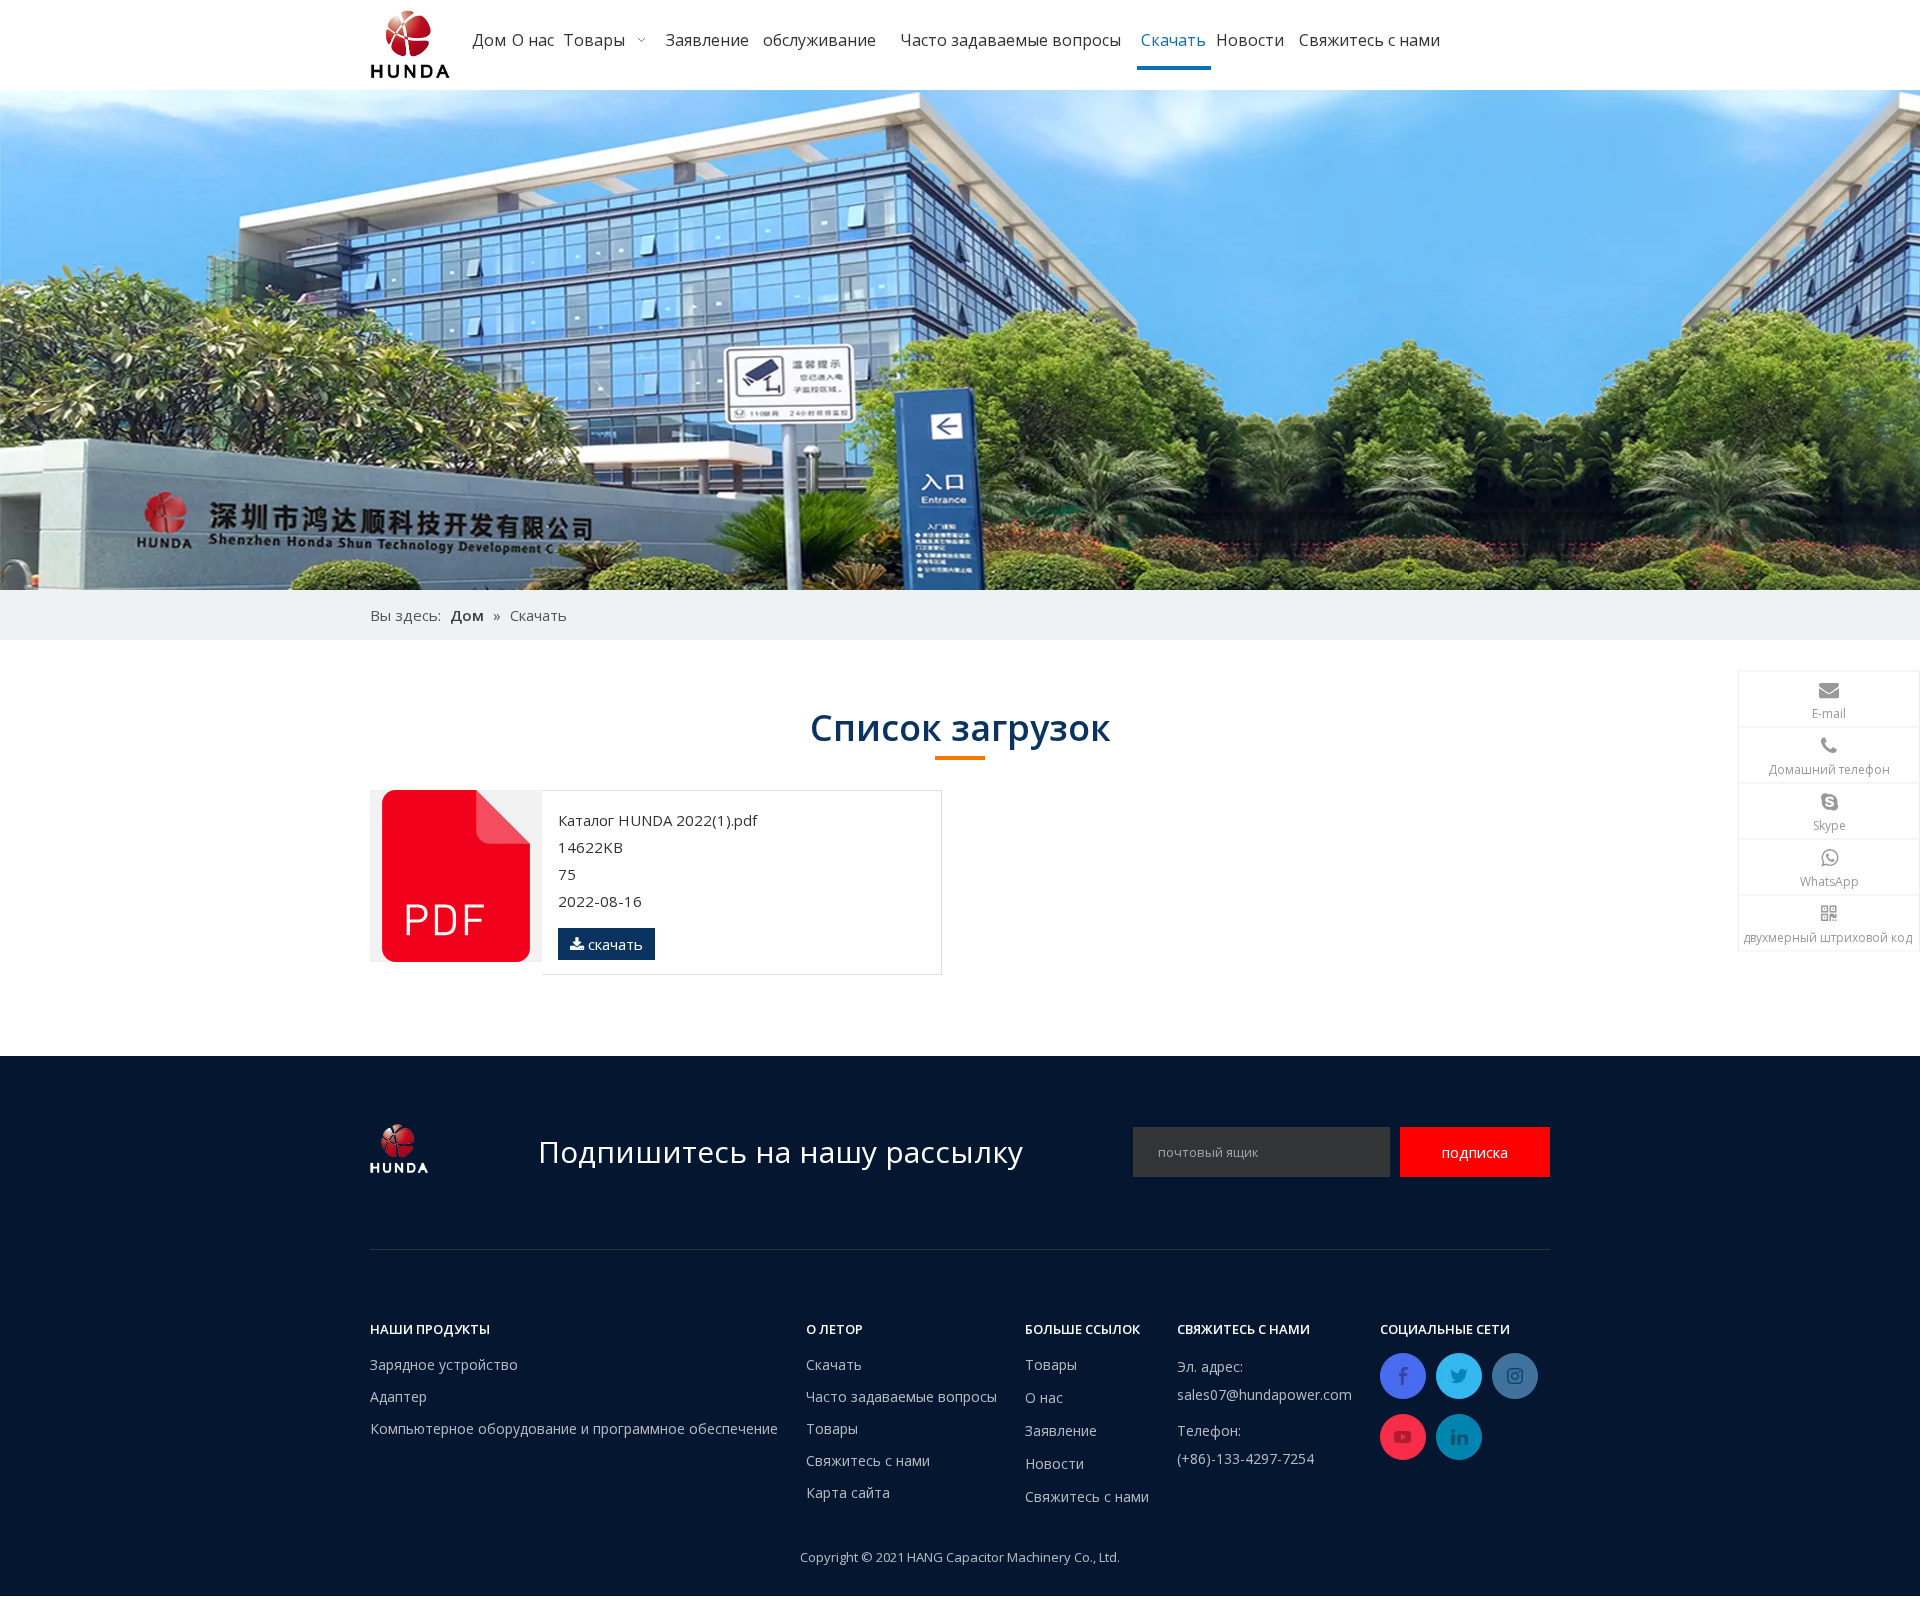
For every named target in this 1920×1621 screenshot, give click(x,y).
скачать (613, 944)
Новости (1054, 1463)
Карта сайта (848, 1492)
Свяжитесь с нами (868, 1460)
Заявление (1061, 1430)
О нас (1044, 1397)
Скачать (834, 1364)
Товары (832, 1428)
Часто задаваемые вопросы (901, 1396)
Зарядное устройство (444, 1364)
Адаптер (398, 1396)
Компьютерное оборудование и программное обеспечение (574, 1428)
